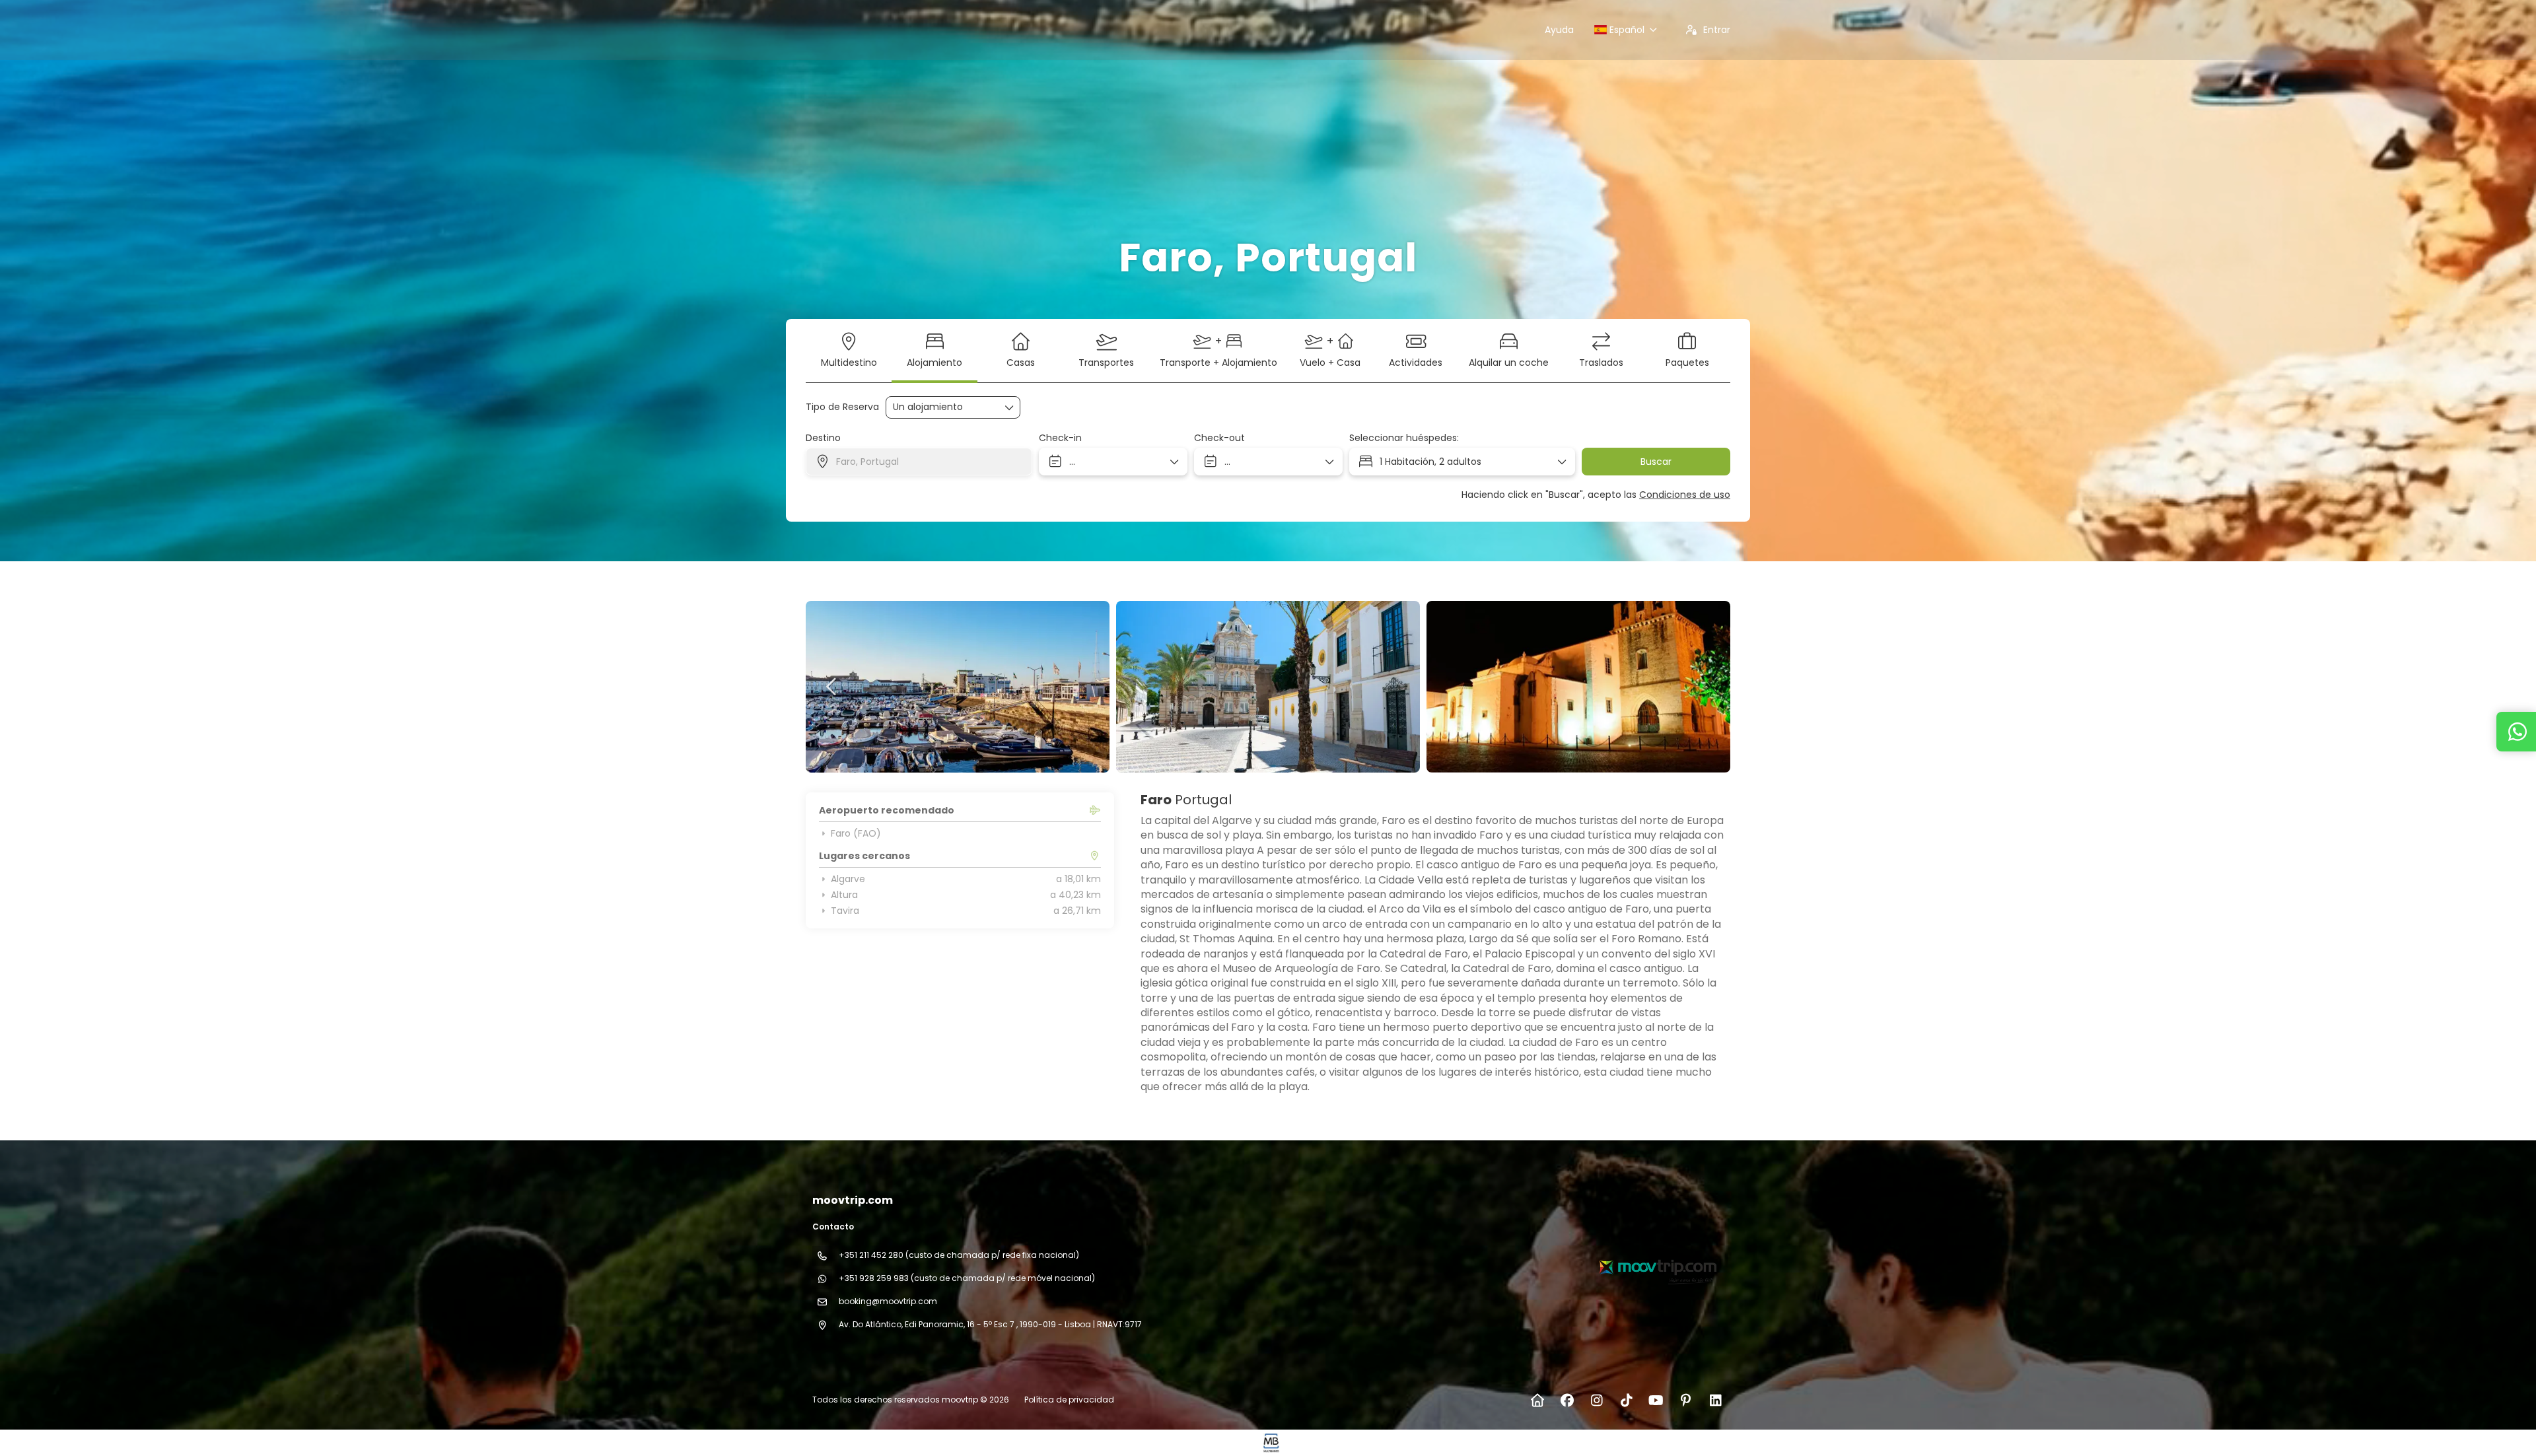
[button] (832, 687)
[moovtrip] (1656, 1266)
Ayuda (1559, 30)
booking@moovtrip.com (888, 1301)
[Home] (1537, 1401)
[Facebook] (1567, 1401)
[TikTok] (1626, 1401)
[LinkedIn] (1715, 1401)
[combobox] (919, 462)
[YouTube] (1656, 1401)
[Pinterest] (1686, 1401)
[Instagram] (1597, 1401)
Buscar (1656, 462)
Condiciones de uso (1685, 495)
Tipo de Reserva (842, 407)
